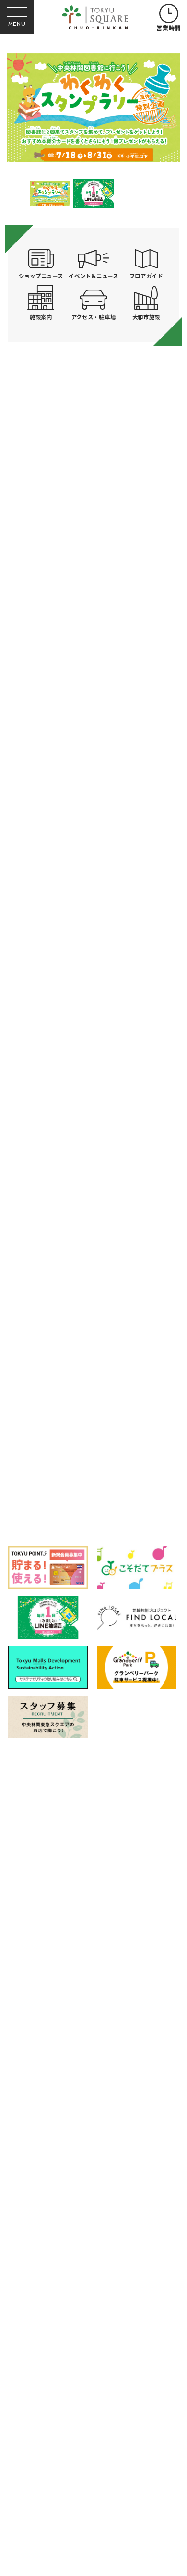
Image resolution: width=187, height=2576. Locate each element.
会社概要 (33, 2121)
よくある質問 (40, 2076)
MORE (94, 868)
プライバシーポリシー (121, 2098)
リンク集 (33, 2098)
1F (46, 1486)
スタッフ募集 (40, 2140)
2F (101, 1486)
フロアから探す (40, 1442)
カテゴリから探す (93, 1445)
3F (156, 1486)
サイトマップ (106, 2076)
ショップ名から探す (147, 1445)
